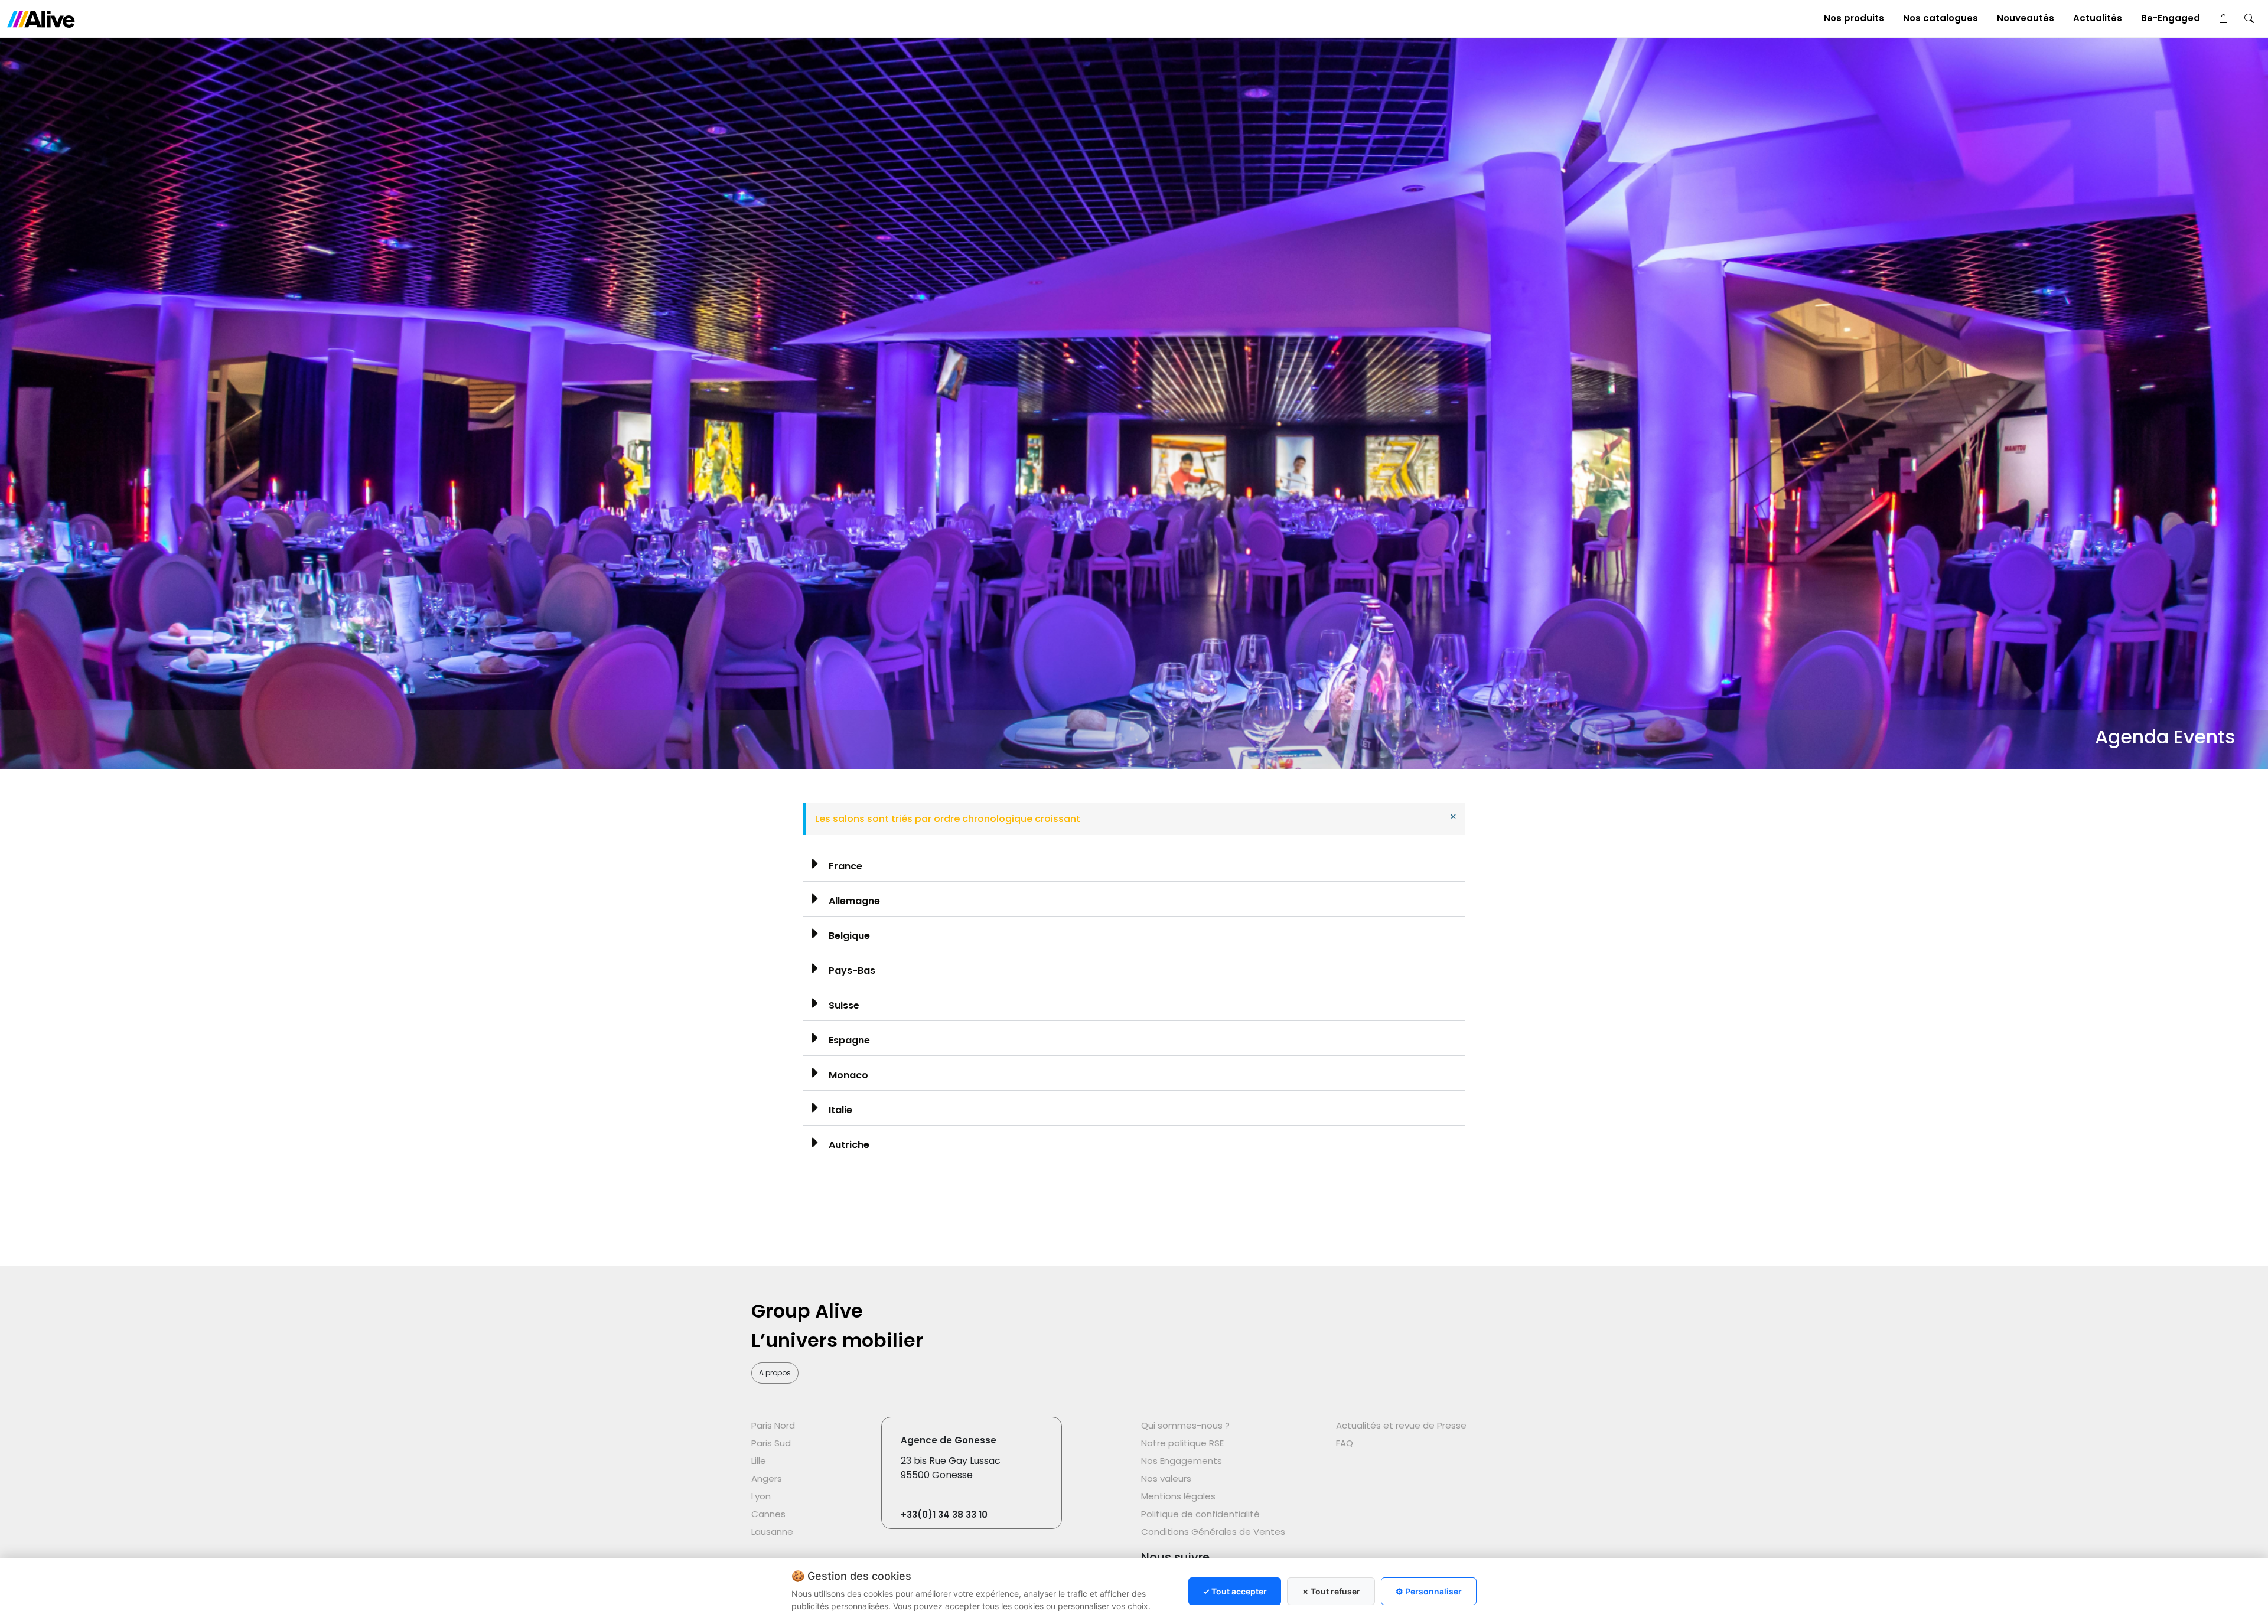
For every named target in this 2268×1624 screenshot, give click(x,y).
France (845, 866)
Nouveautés (2026, 18)
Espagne (849, 1040)
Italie (840, 1110)
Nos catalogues (1940, 18)
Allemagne (854, 901)
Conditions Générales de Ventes (1213, 1532)
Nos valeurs (1166, 1478)
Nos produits (1854, 18)
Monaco (848, 1075)
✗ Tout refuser (1331, 1591)
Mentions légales (1178, 1496)
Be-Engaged (2171, 18)
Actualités (2098, 18)
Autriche (849, 1145)
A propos (775, 1373)
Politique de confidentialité (1200, 1514)
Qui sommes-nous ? (1185, 1425)
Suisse (844, 1005)
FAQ (1345, 1443)
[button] (1134, 864)
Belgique (849, 936)
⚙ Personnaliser (1429, 1591)
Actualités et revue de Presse (1401, 1425)
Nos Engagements (1182, 1461)
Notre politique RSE (1182, 1443)
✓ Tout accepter (1235, 1591)
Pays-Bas (852, 971)
